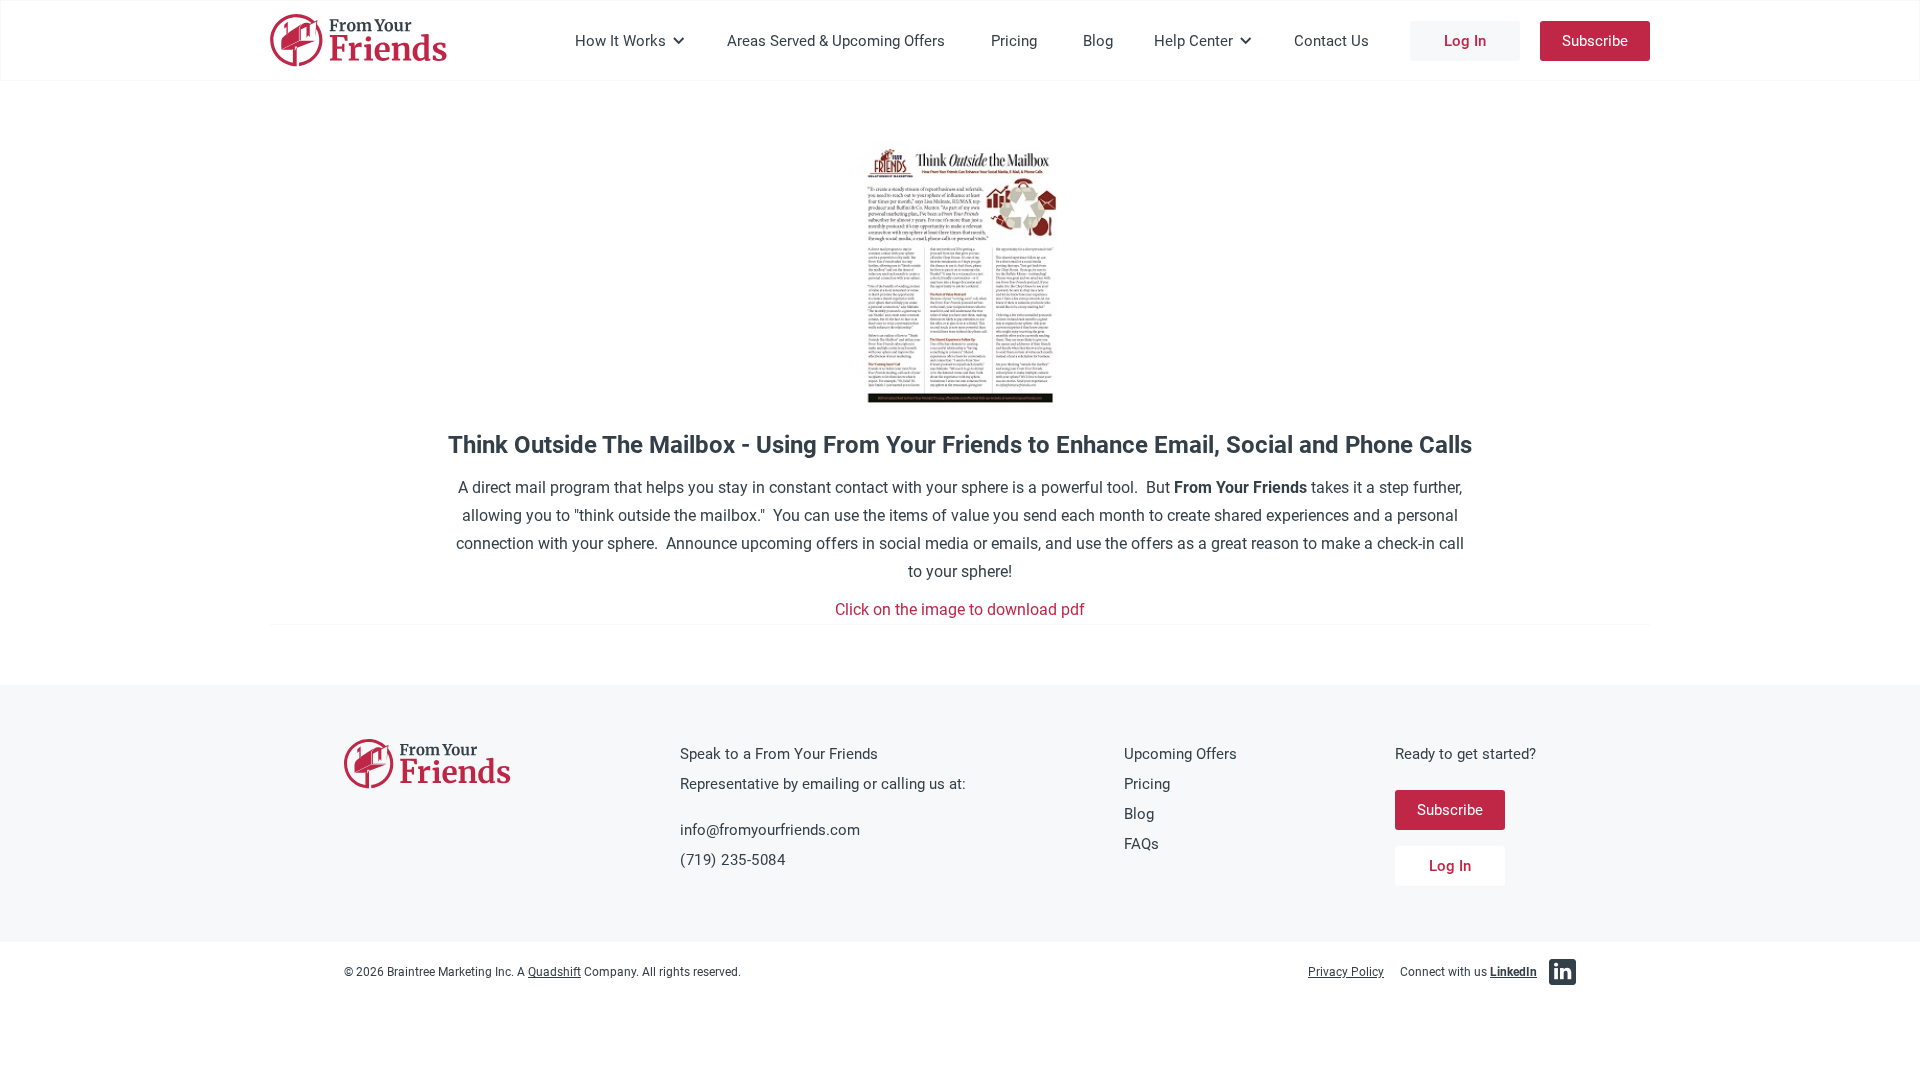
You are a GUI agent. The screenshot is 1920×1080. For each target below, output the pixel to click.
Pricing (1014, 41)
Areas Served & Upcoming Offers (836, 41)
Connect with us (1468, 972)
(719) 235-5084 (732, 860)
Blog (1098, 41)
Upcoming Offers (1180, 754)
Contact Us (1331, 41)
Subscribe (1595, 41)
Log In (1465, 41)
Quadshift (554, 972)
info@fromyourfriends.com (770, 830)
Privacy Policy (1346, 972)
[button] (630, 41)
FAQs (1141, 844)
